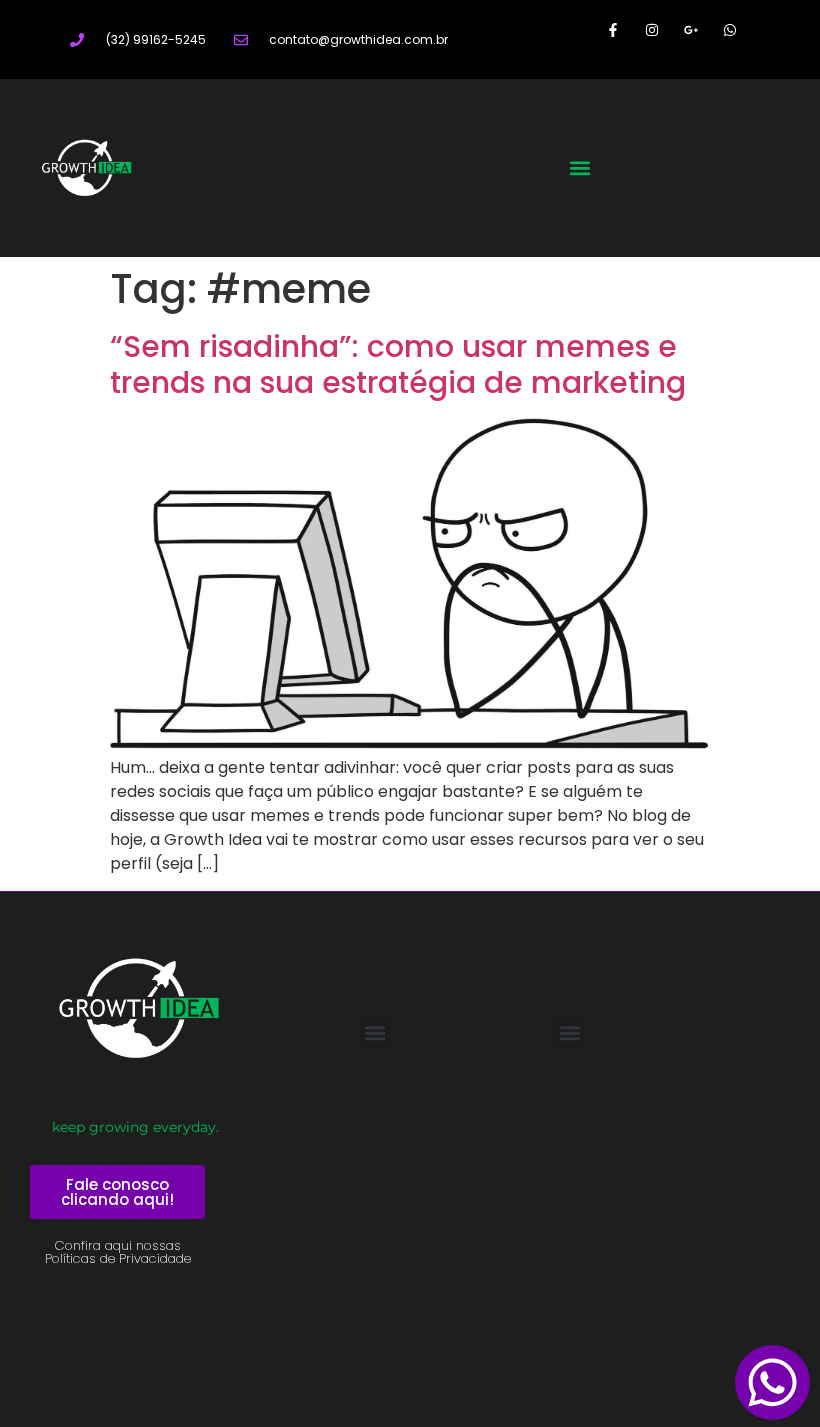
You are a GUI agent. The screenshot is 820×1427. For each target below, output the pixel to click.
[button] (580, 167)
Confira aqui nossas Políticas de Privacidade (118, 1252)
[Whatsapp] (730, 29)
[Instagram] (651, 29)
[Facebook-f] (612, 29)
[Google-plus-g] (691, 29)
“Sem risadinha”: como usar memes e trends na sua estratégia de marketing (398, 364)
